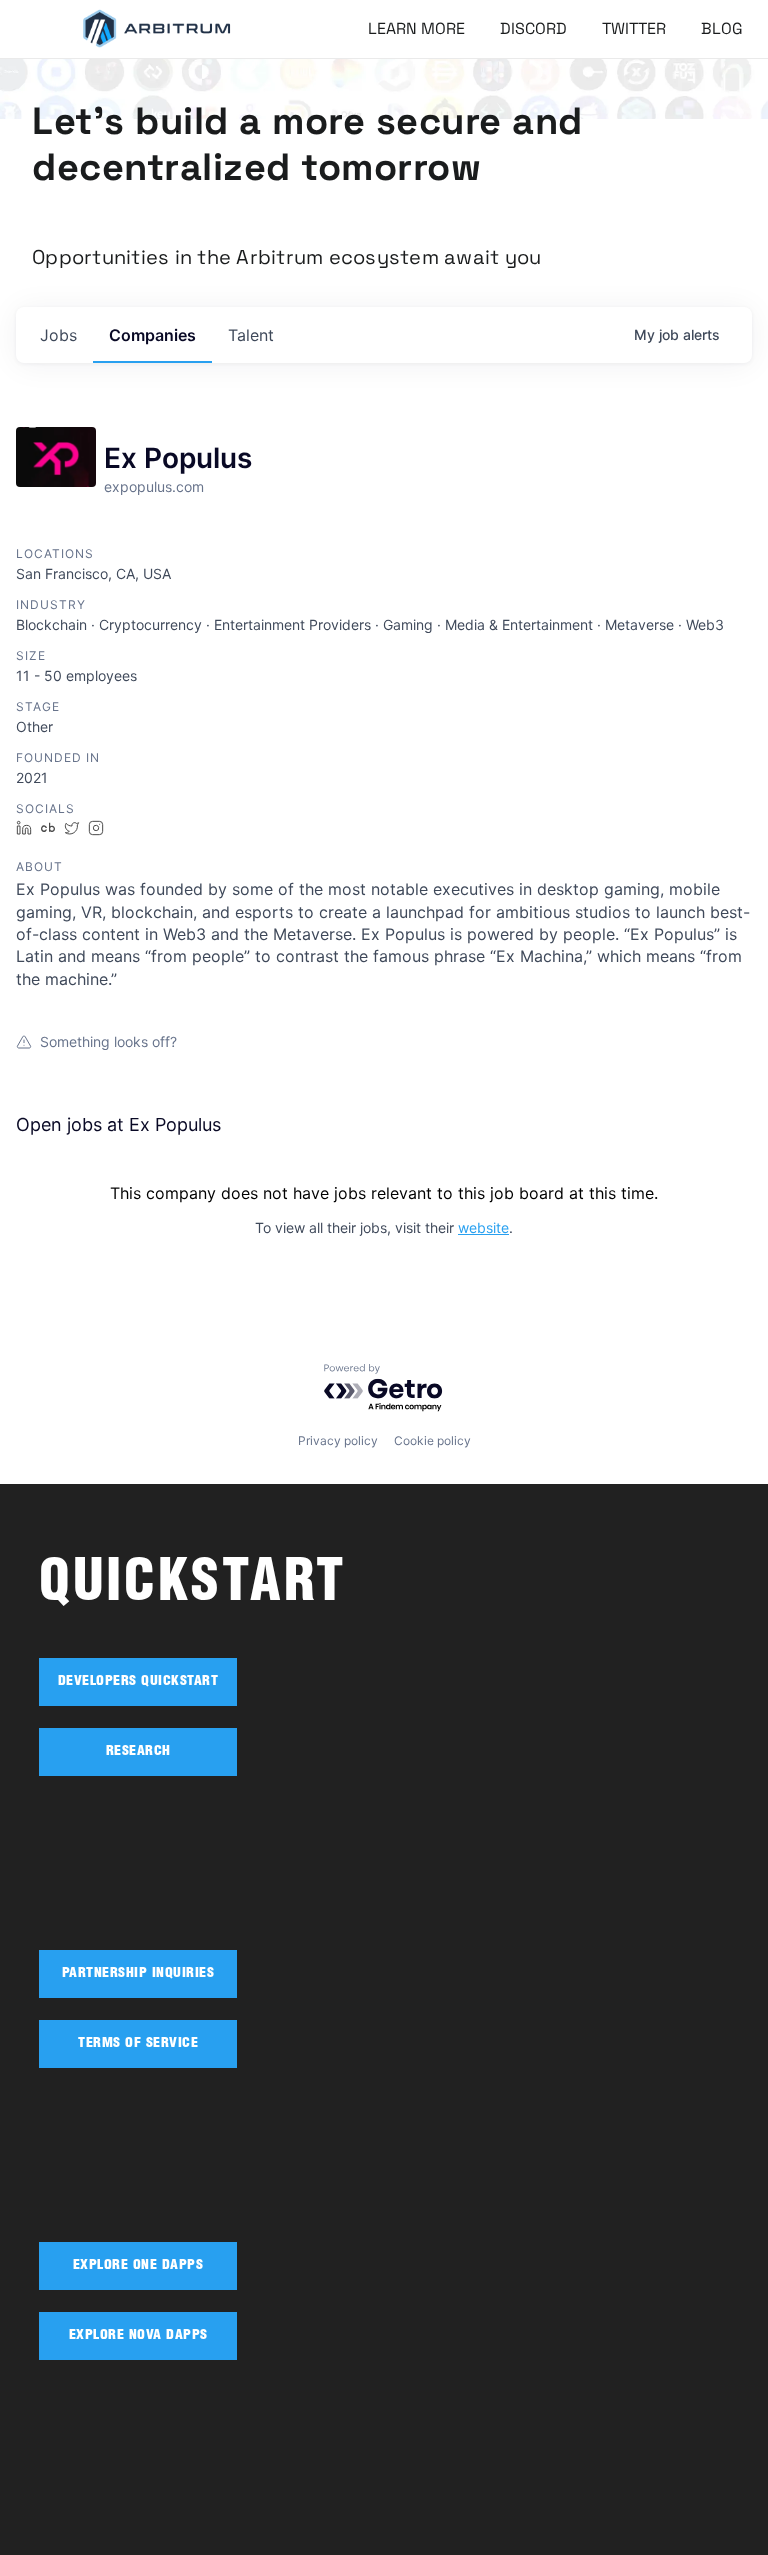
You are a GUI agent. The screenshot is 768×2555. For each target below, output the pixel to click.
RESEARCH (138, 1752)
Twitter (634, 28)
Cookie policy (432, 1440)
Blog (722, 28)
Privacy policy (338, 1440)
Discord (533, 28)
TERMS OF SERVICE (138, 2044)
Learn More (416, 28)
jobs (58, 335)
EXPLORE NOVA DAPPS (138, 2336)
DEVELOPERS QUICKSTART (138, 1682)
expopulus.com (154, 486)
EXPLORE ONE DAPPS (138, 2266)
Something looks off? (108, 1041)
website (483, 1227)
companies (152, 335)
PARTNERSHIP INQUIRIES (138, 1974)
